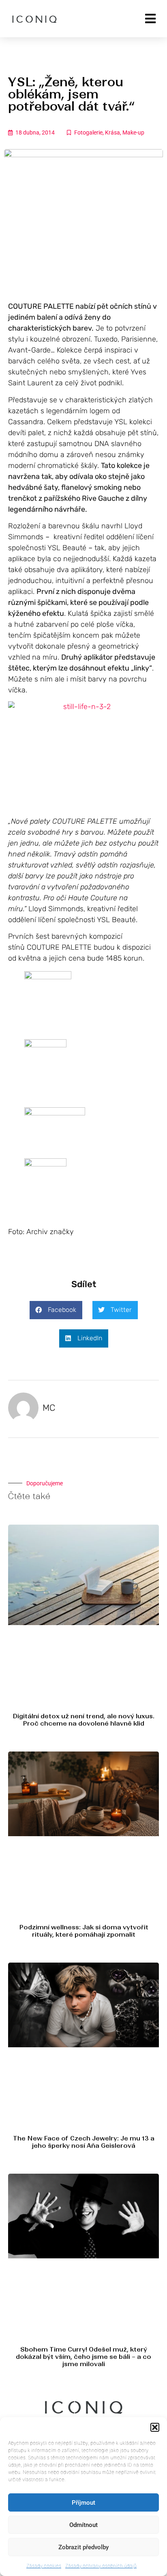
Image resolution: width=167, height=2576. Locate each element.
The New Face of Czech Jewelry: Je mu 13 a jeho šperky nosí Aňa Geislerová (84, 2142)
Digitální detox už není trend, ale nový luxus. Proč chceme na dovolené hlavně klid (83, 1720)
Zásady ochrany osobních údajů (101, 2566)
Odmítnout (83, 2525)
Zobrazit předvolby (83, 2547)
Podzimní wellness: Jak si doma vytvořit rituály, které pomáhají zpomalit (84, 1931)
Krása (112, 132)
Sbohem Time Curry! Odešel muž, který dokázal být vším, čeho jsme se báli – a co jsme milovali (83, 2357)
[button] (155, 2427)
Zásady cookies (44, 2566)
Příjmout (83, 2503)
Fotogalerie (88, 132)
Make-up (133, 132)
